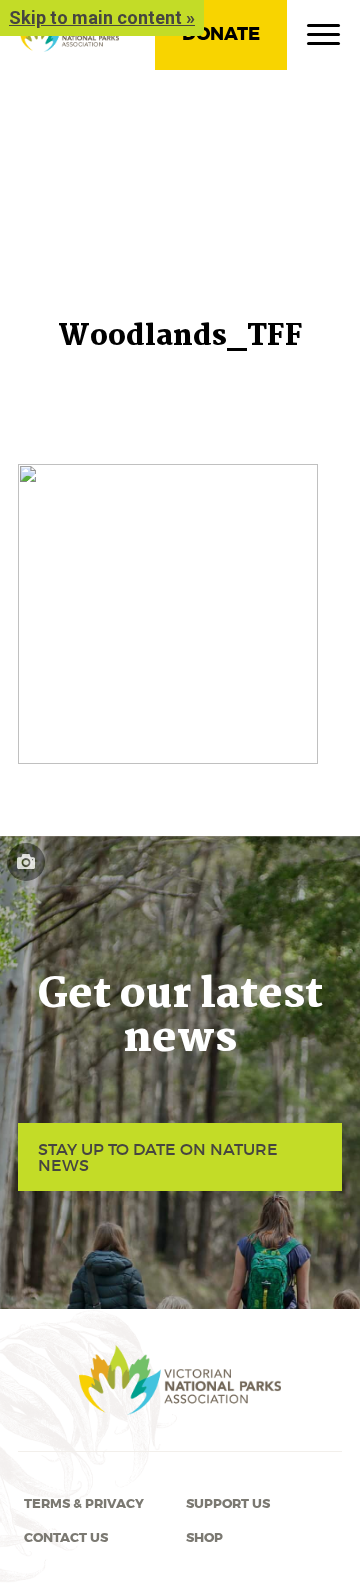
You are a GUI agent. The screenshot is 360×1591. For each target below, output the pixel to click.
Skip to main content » (102, 17)
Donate (221, 34)
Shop (204, 1538)
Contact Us (66, 1538)
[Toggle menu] (323, 39)
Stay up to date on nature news (158, 1157)
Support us (228, 1504)
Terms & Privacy (84, 1504)
